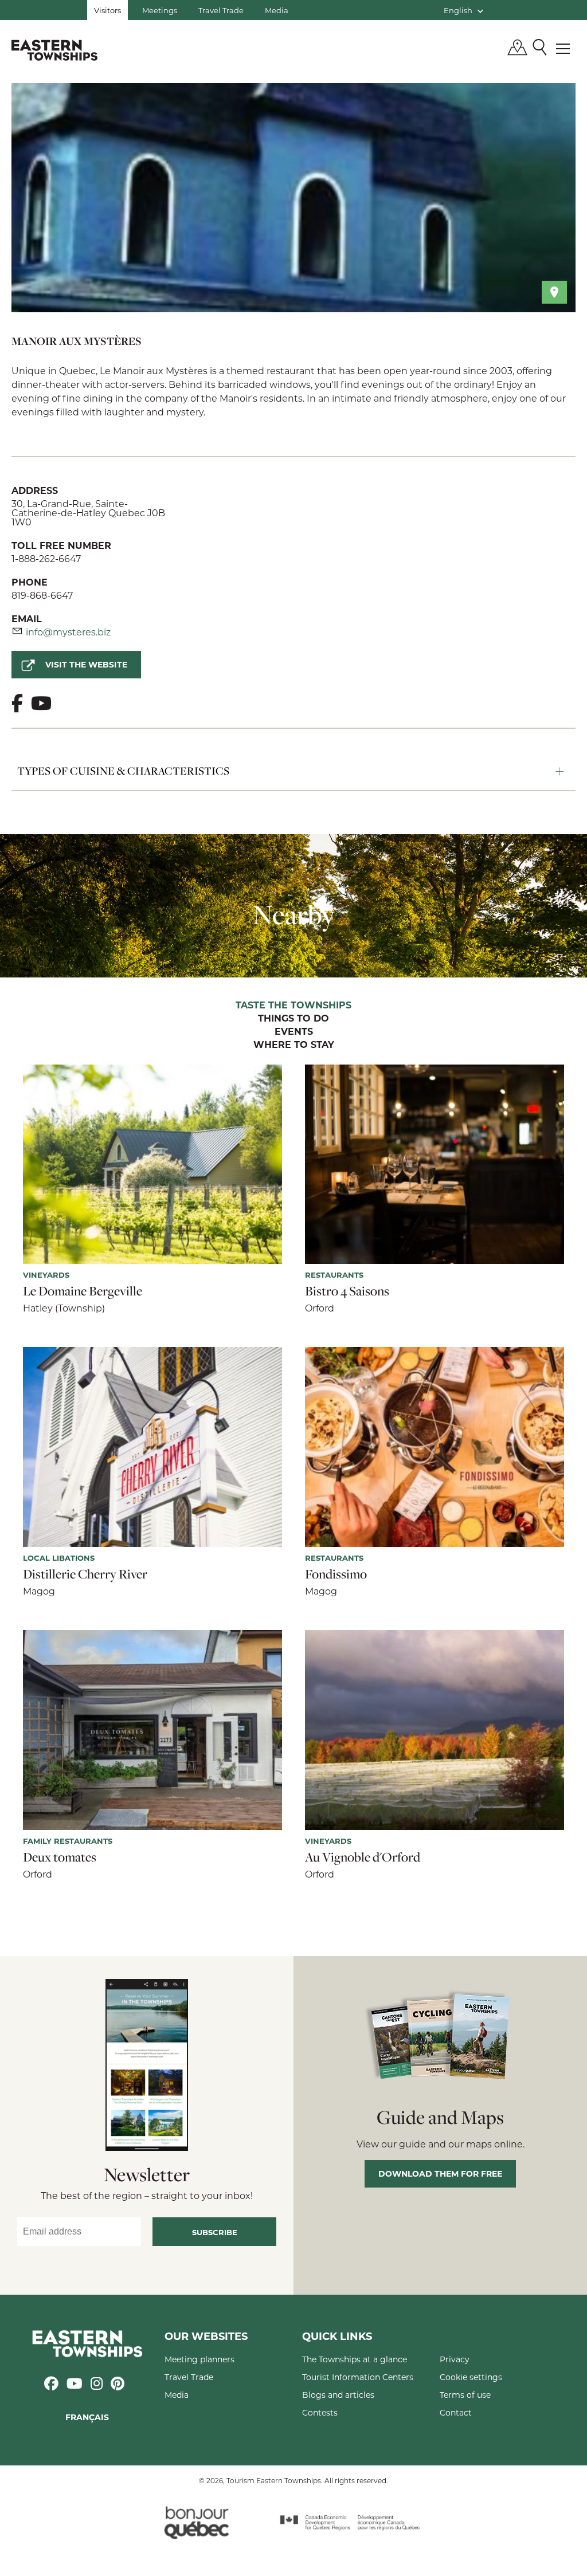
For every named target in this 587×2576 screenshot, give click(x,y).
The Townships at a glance (355, 2359)
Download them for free (440, 2173)
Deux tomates (60, 1857)
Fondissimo (336, 1574)
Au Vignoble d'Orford (363, 1857)
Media (277, 10)
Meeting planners (199, 2359)
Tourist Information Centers (358, 2377)
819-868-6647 (42, 595)
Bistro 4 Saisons (347, 1291)
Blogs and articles (338, 2395)
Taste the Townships (293, 1006)
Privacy (455, 2359)
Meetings (160, 10)
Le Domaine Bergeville (83, 1291)
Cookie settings (471, 2377)
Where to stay (294, 1045)
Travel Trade (221, 10)
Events (294, 1032)
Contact (456, 2412)
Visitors (107, 10)
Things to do (293, 1019)
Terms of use (465, 2395)
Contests (320, 2412)
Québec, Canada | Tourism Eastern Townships (54, 50)
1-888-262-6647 (46, 558)
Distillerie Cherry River (85, 1574)
